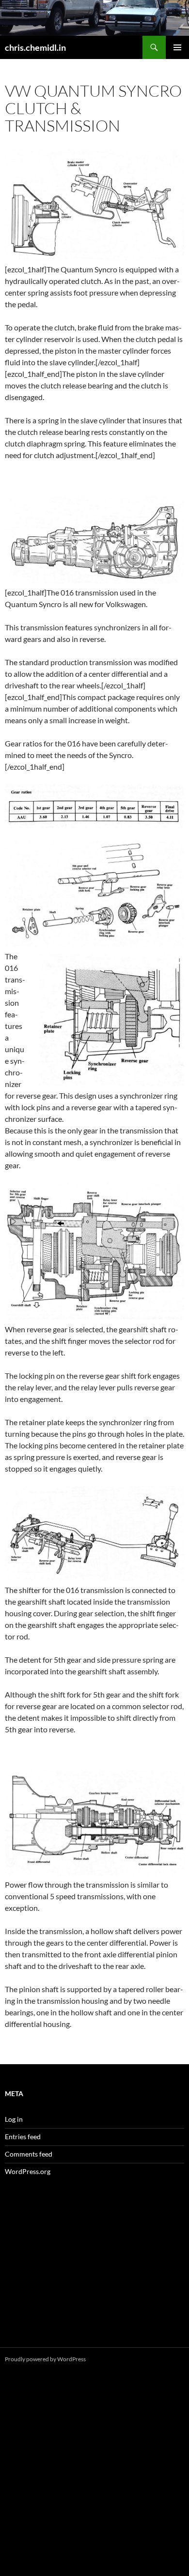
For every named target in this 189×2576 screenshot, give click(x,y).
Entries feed (23, 2137)
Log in (14, 2119)
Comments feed (29, 2154)
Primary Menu (177, 47)
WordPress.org (28, 2171)
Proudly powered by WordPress (45, 2359)
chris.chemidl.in (35, 47)
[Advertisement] (94, 2273)
